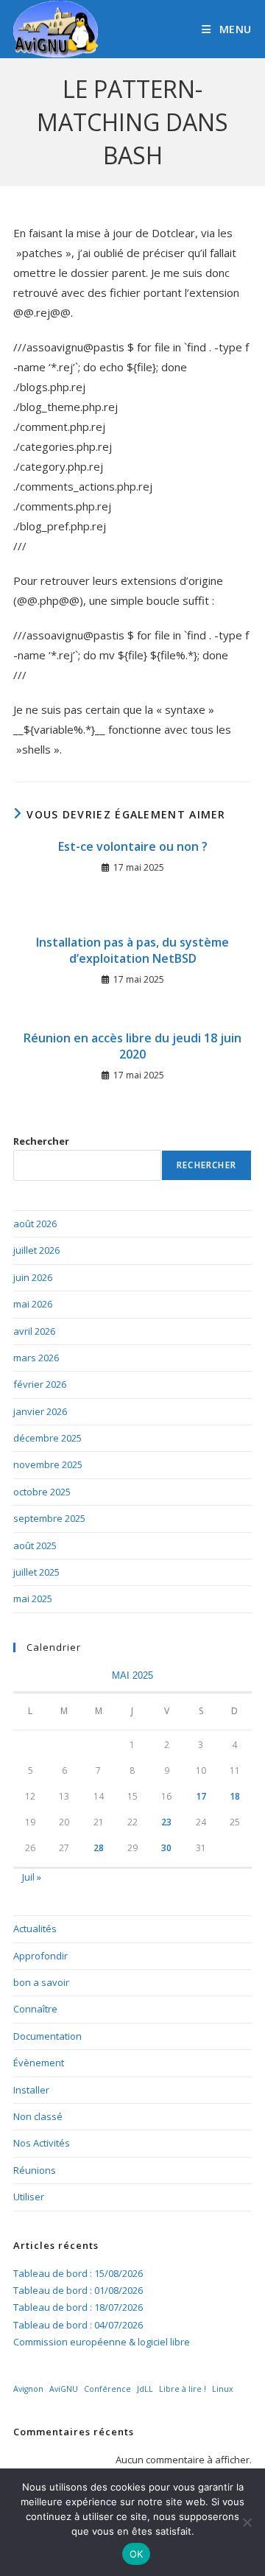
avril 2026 (34, 1331)
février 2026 (40, 1384)
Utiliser (29, 2197)
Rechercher (41, 1141)
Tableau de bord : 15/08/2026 (78, 2273)
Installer (31, 2090)
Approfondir (40, 1956)
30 (166, 1848)
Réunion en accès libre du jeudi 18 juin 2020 (132, 1046)
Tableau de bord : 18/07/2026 (78, 2307)
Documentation (47, 2036)
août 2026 (35, 1224)
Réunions (35, 2170)
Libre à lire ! (183, 2389)
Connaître (35, 2009)
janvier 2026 (40, 1411)
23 (166, 1822)
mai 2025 (33, 1598)
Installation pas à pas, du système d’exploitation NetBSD (132, 950)
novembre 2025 (48, 1464)
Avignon (28, 2389)
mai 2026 (33, 1304)
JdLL (145, 2389)
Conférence (107, 2389)
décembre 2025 (47, 1438)
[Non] (247, 2522)
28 (99, 1848)
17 (201, 1796)
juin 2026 (33, 1277)
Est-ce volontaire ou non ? (133, 846)
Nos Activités (42, 2143)
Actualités (35, 1929)
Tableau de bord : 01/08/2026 (78, 2290)
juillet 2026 (36, 1250)
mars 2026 (36, 1358)
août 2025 (35, 1545)
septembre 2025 (49, 1518)
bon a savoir (41, 1982)
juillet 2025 (36, 1572)
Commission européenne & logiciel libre (102, 2342)
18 (235, 1796)
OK (137, 2554)
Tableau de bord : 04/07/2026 (78, 2325)
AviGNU (64, 2389)
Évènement (39, 2063)
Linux (223, 2389)
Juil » (32, 1877)
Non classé (38, 2116)
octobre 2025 (42, 1492)
